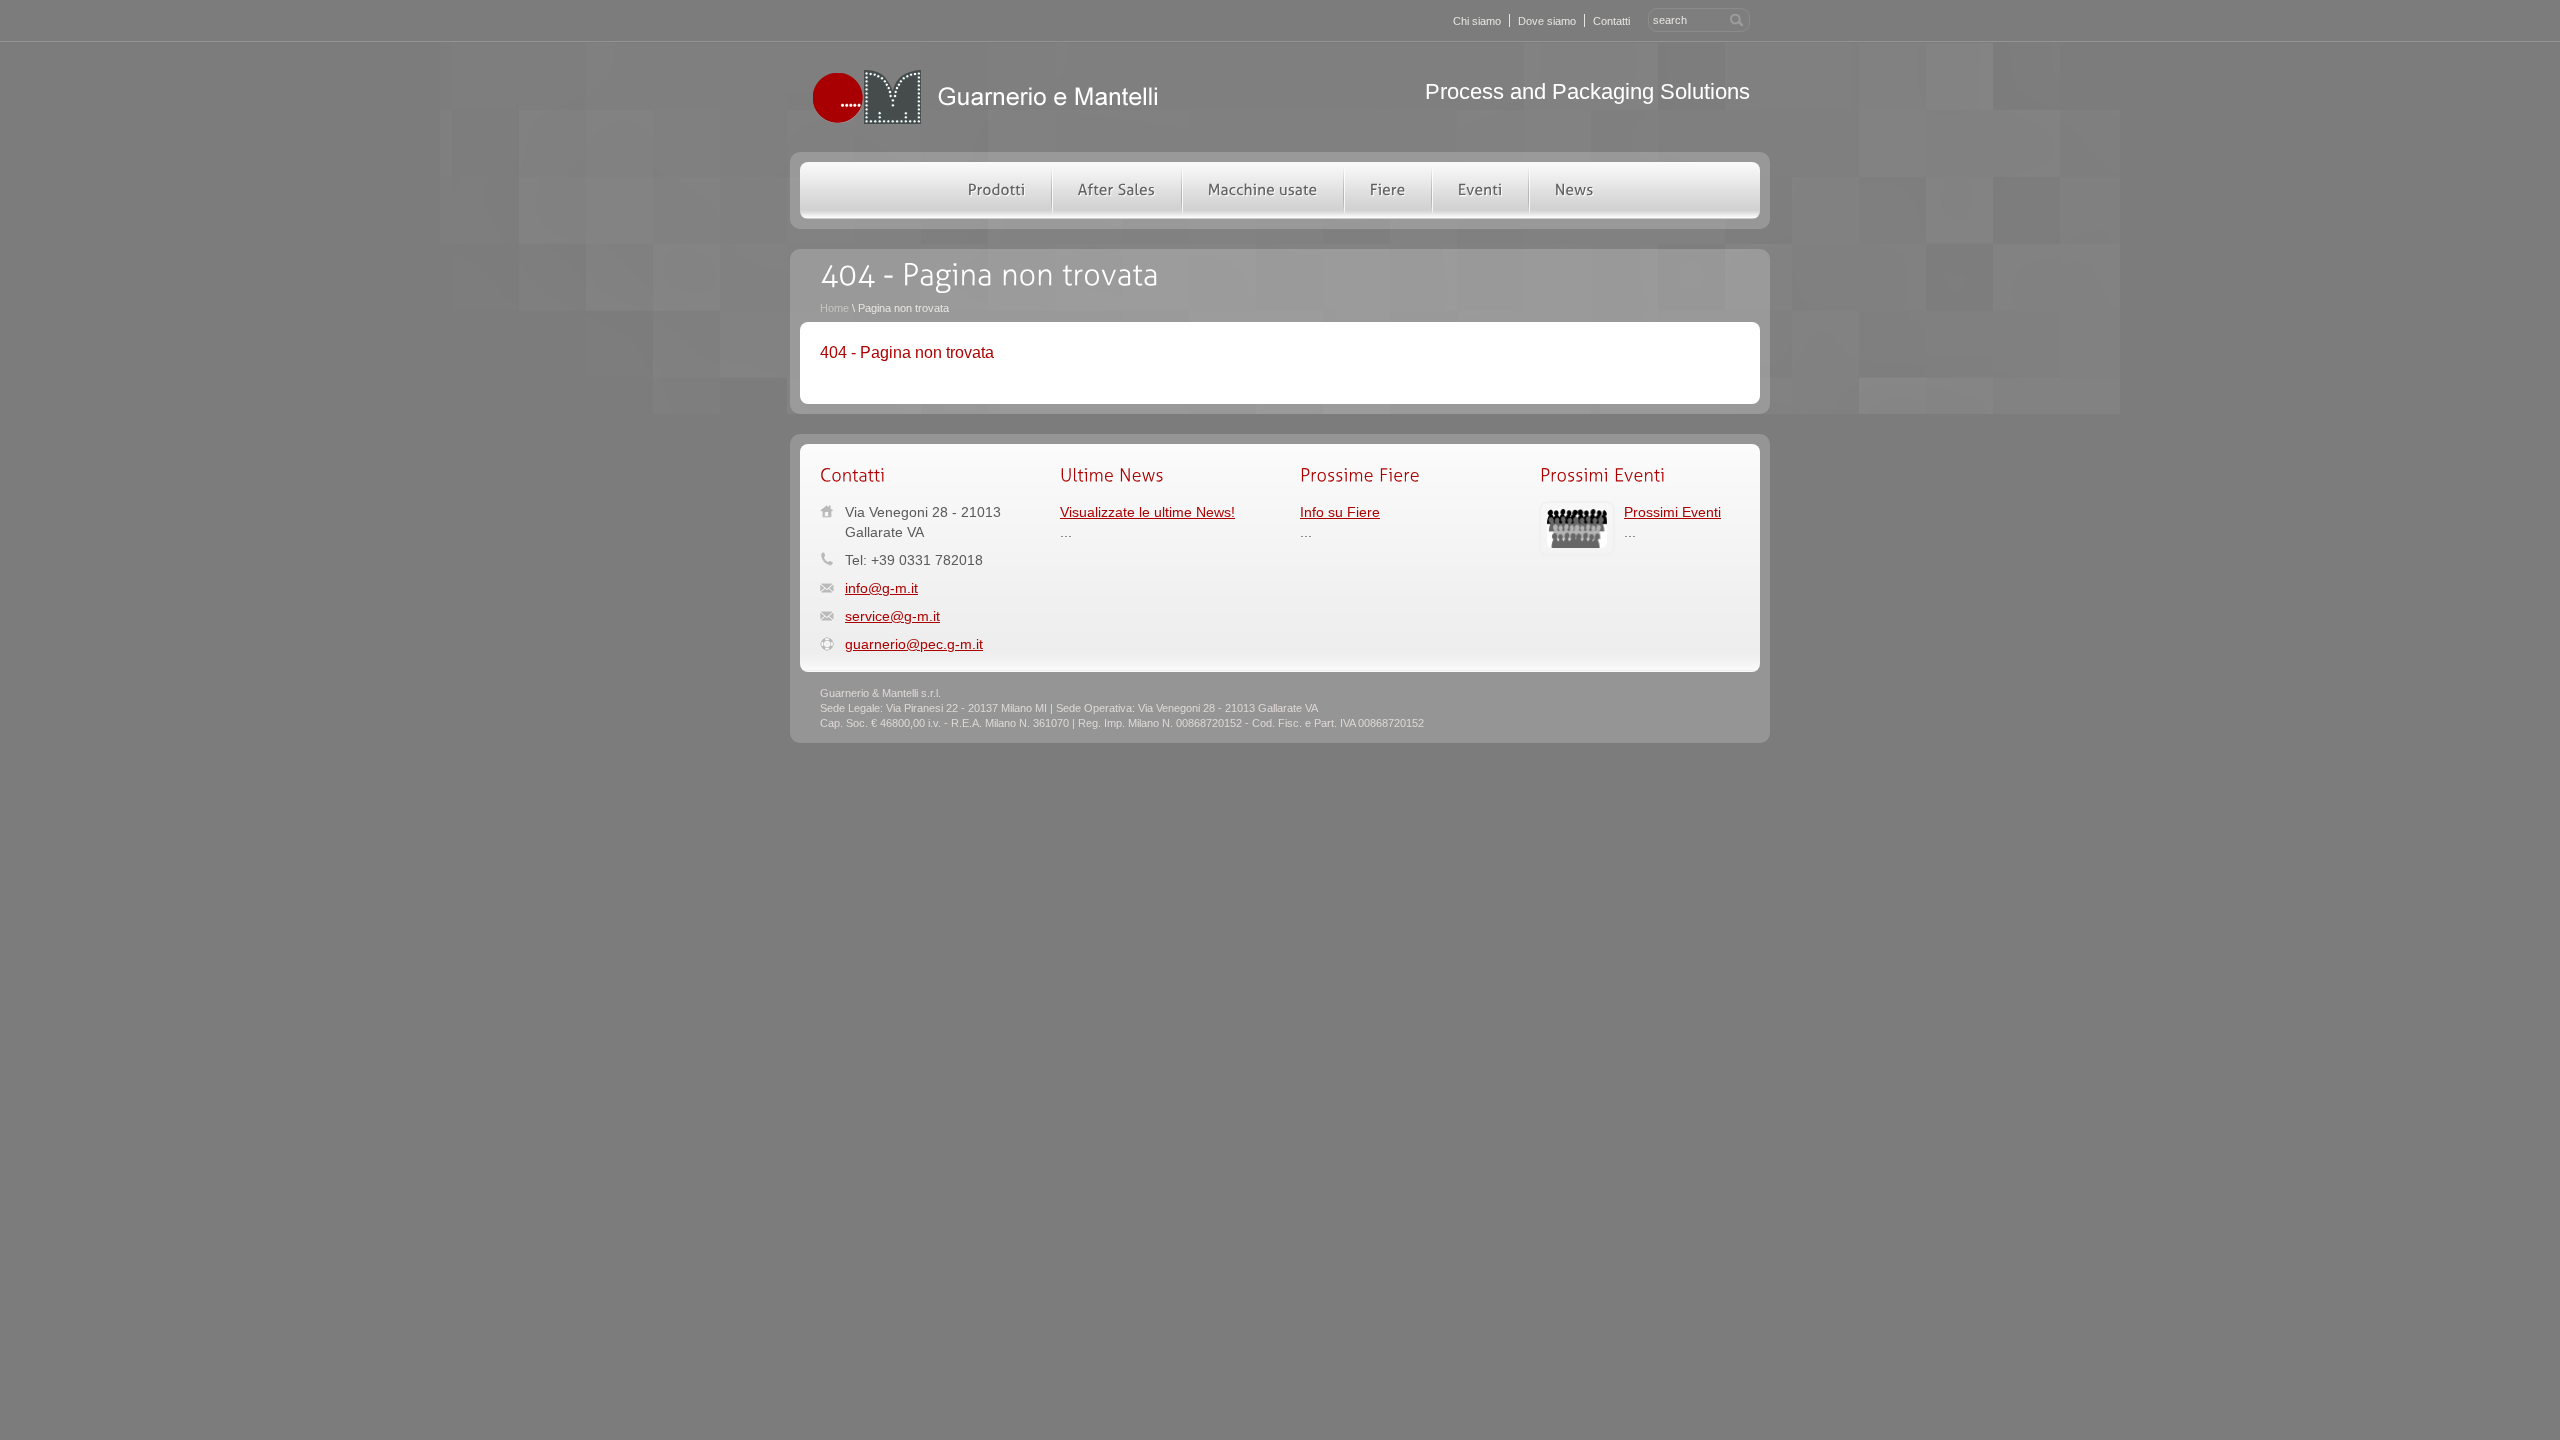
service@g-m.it (892, 616)
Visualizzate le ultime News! (1147, 512)
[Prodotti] (996, 188)
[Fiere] (1387, 188)
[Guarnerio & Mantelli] (985, 122)
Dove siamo (1547, 21)
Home (834, 308)
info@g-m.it (881, 588)
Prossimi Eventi (1672, 512)
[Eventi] (1479, 188)
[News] (1573, 188)
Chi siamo (1477, 21)
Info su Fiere (1340, 512)
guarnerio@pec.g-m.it (914, 644)
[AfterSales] (1116, 188)
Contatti (1611, 21)
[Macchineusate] (1262, 188)
